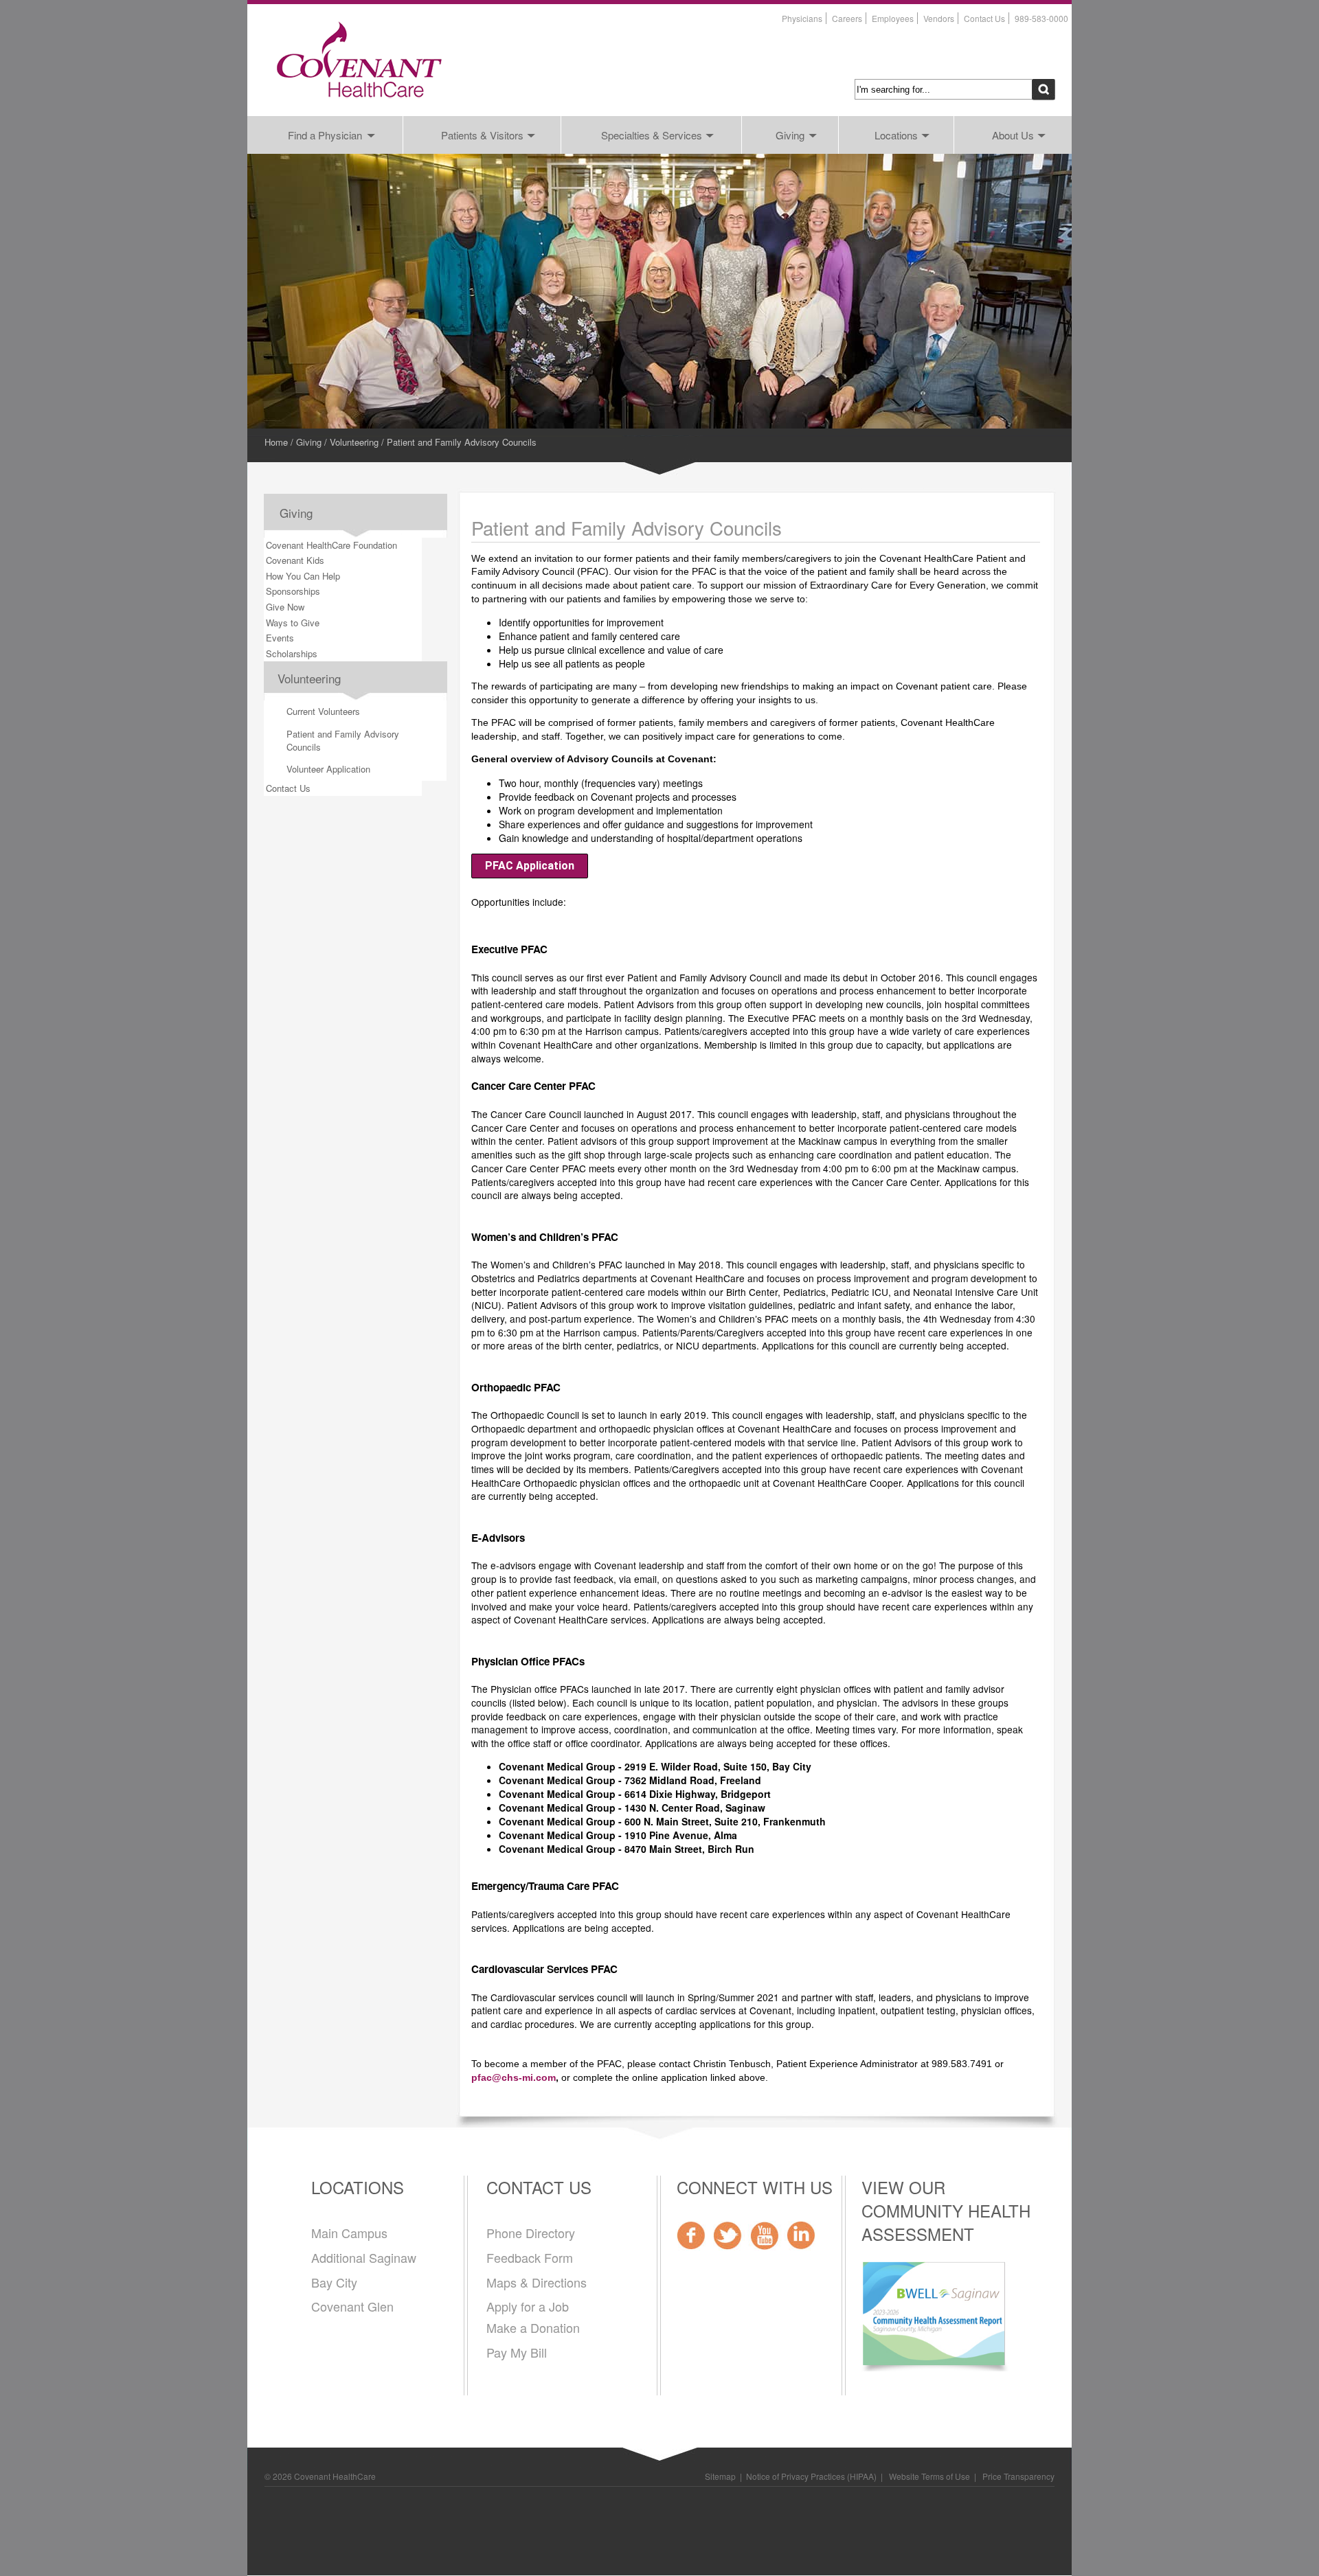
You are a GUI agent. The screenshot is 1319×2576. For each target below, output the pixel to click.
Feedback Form (530, 2257)
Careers (847, 18)
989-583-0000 (1041, 18)
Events (280, 638)
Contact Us (984, 18)
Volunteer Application (328, 769)
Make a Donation (533, 2327)
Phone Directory (531, 2233)
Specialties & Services (652, 135)
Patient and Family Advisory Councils (343, 740)
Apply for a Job (528, 2306)
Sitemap (720, 2476)
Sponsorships (293, 591)
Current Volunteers (323, 711)
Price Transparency (1018, 2476)
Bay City (334, 2282)
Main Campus (349, 2233)
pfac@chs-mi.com (514, 2078)
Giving (790, 135)
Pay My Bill (517, 2352)
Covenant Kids (295, 560)
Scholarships (292, 653)
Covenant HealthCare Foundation (331, 545)
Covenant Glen (352, 2306)
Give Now (285, 607)
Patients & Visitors (482, 135)
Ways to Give (293, 623)
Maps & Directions (537, 2282)
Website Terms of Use (928, 2476)
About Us (1013, 135)
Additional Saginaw (364, 2257)
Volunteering (354, 442)
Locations (896, 135)
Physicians (802, 18)
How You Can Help (303, 576)
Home (276, 442)
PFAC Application (530, 866)
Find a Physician (325, 135)
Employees (893, 18)
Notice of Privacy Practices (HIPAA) (811, 2476)
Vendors (939, 18)
